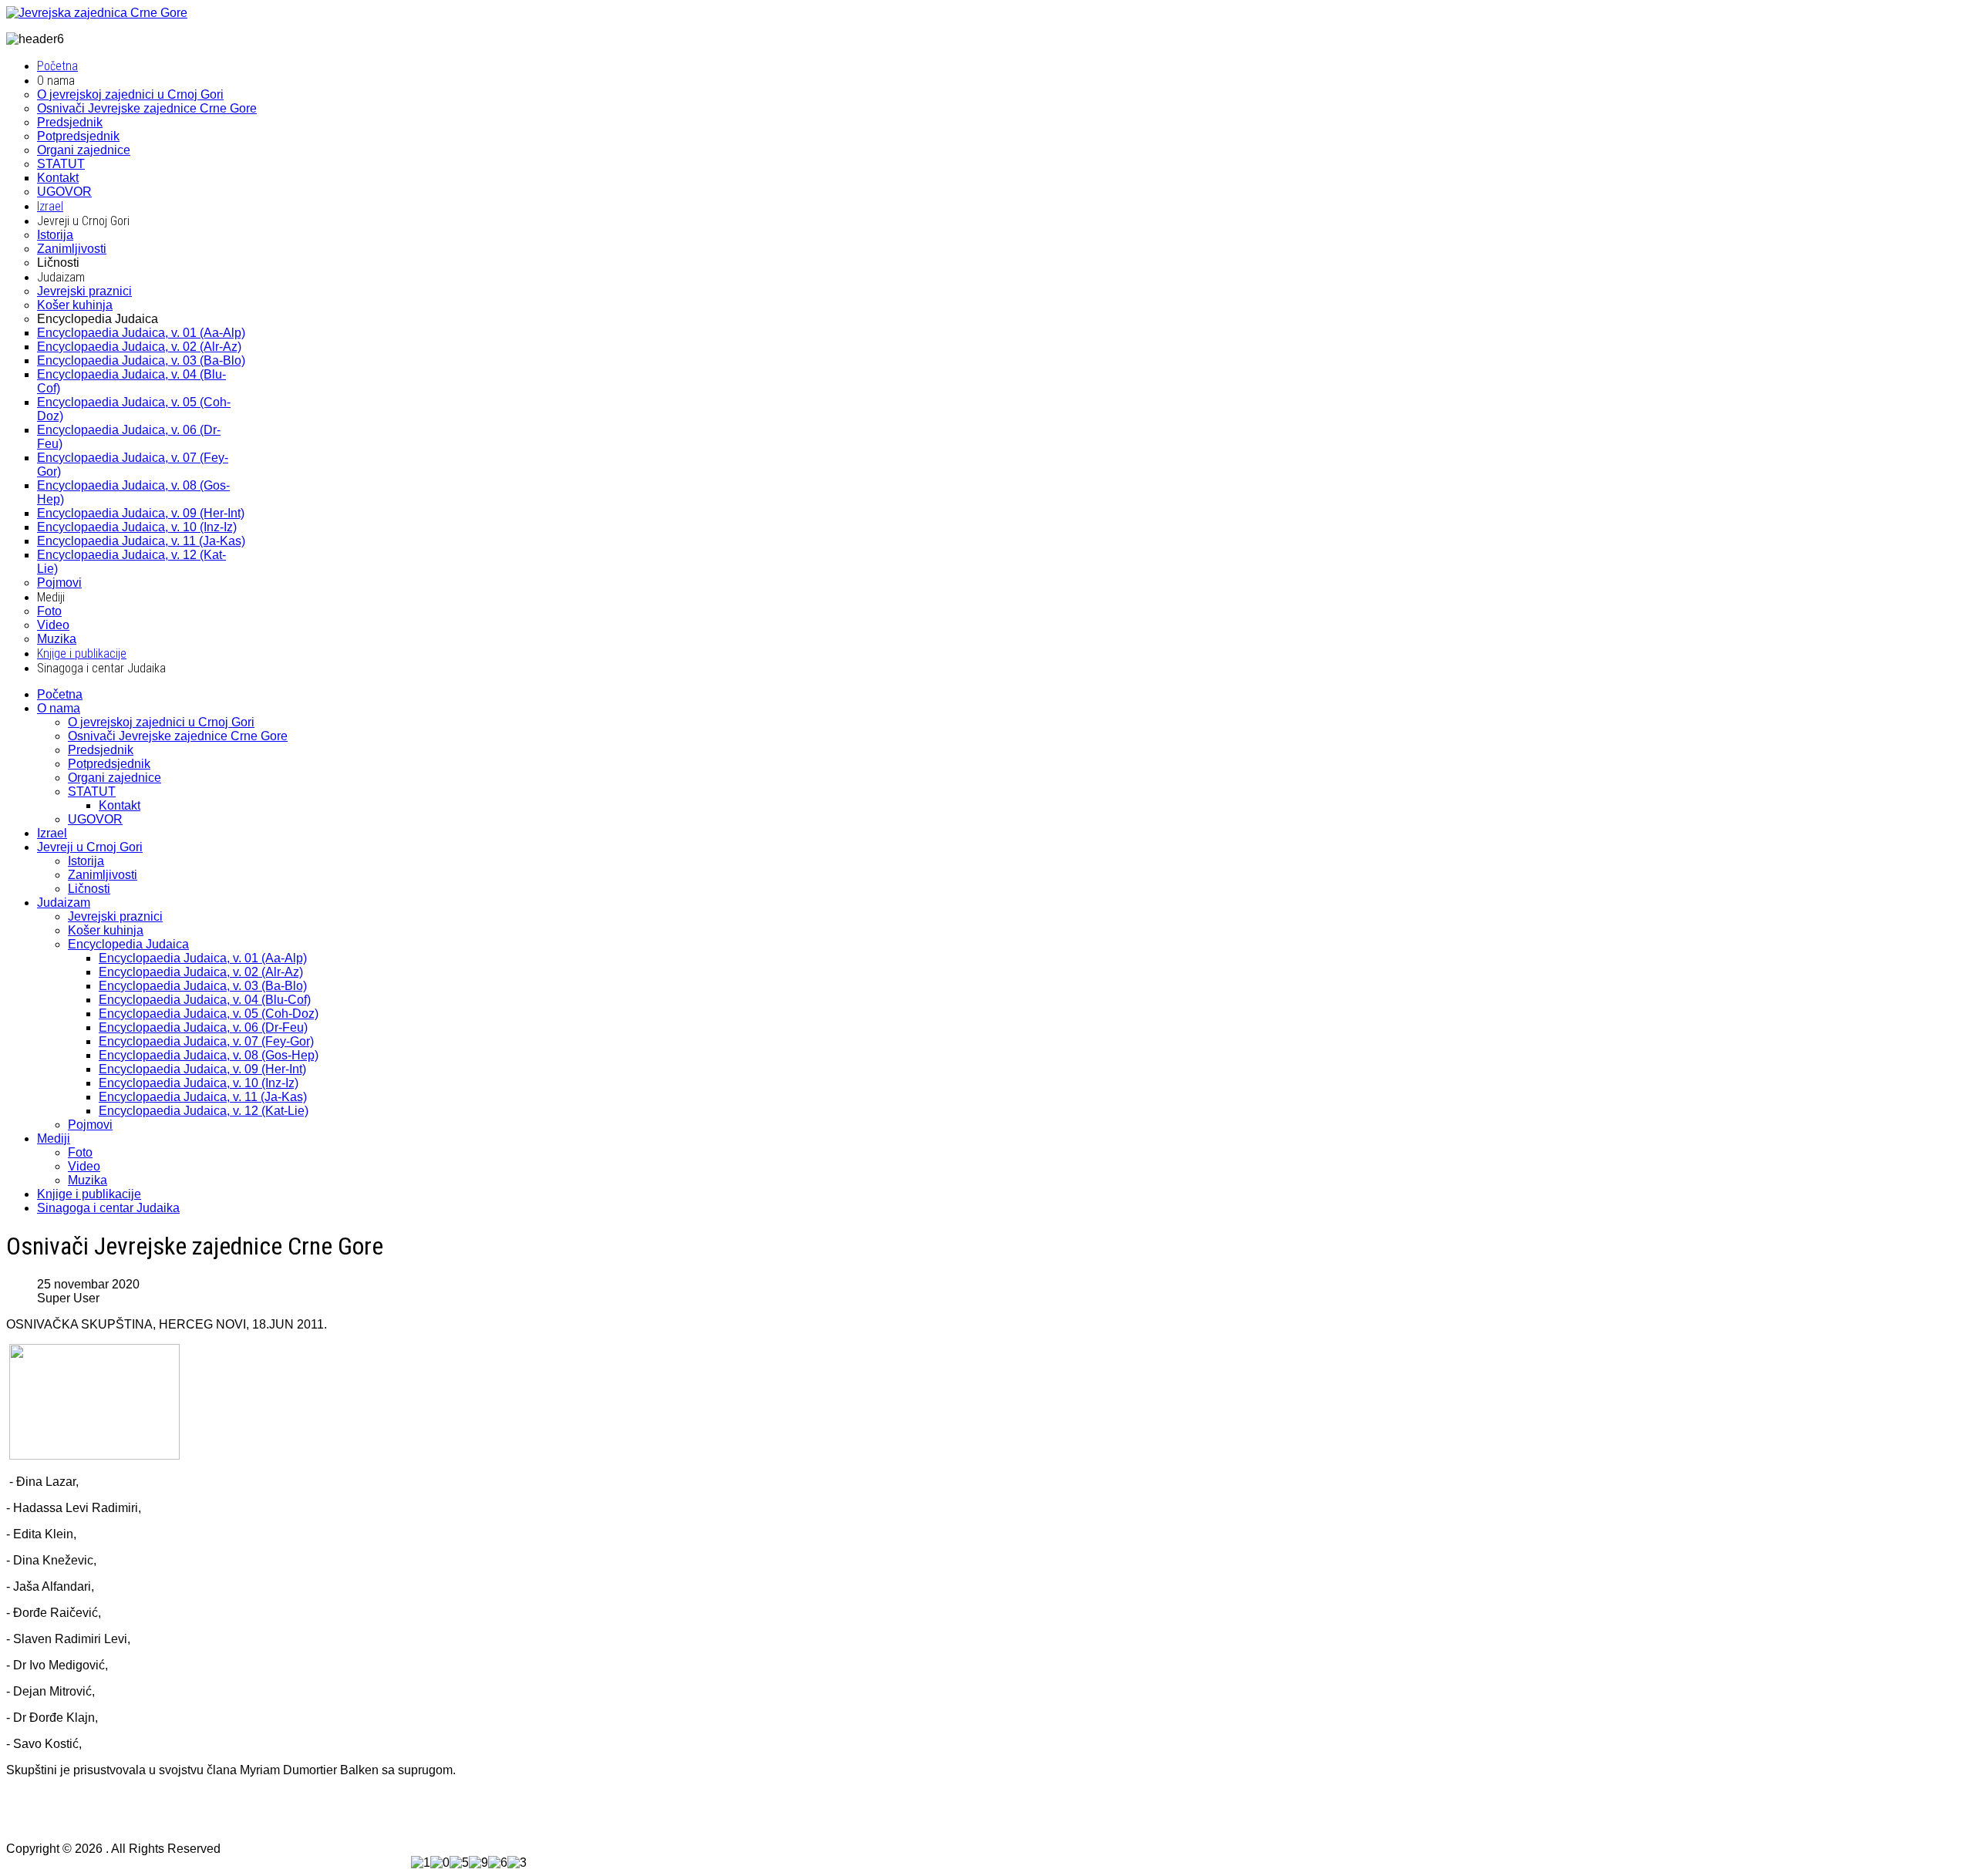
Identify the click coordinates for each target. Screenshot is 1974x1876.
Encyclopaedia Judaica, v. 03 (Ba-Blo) (203, 986)
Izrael (52, 833)
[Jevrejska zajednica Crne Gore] (97, 13)
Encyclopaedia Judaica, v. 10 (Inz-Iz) (199, 1083)
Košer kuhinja (106, 930)
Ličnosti (89, 889)
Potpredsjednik (109, 764)
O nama (59, 708)
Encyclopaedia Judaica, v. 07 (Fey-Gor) (206, 1041)
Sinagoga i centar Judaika (108, 1208)
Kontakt (120, 805)
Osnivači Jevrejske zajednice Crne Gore (178, 736)
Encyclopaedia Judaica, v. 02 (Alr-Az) (201, 972)
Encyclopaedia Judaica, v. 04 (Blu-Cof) (205, 1000)
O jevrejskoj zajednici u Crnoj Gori (161, 722)
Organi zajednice (115, 778)
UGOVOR (95, 819)
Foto (80, 1152)
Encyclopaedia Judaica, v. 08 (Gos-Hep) (209, 1055)
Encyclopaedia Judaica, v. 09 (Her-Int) (202, 1069)
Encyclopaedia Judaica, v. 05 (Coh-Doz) (209, 1014)
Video (84, 1166)
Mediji (54, 1138)
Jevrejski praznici (115, 916)
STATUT (92, 791)
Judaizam (64, 903)
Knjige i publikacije (89, 1194)
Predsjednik (101, 750)
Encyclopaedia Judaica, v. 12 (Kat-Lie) (204, 1111)
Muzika (88, 1180)
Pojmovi (90, 1125)
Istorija (86, 861)
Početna (60, 694)
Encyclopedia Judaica (128, 944)
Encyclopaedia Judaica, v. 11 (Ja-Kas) (203, 1097)
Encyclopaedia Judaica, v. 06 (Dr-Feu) (203, 1027)
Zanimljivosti (103, 875)
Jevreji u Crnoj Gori (90, 847)
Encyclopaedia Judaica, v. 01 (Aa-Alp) (203, 958)
